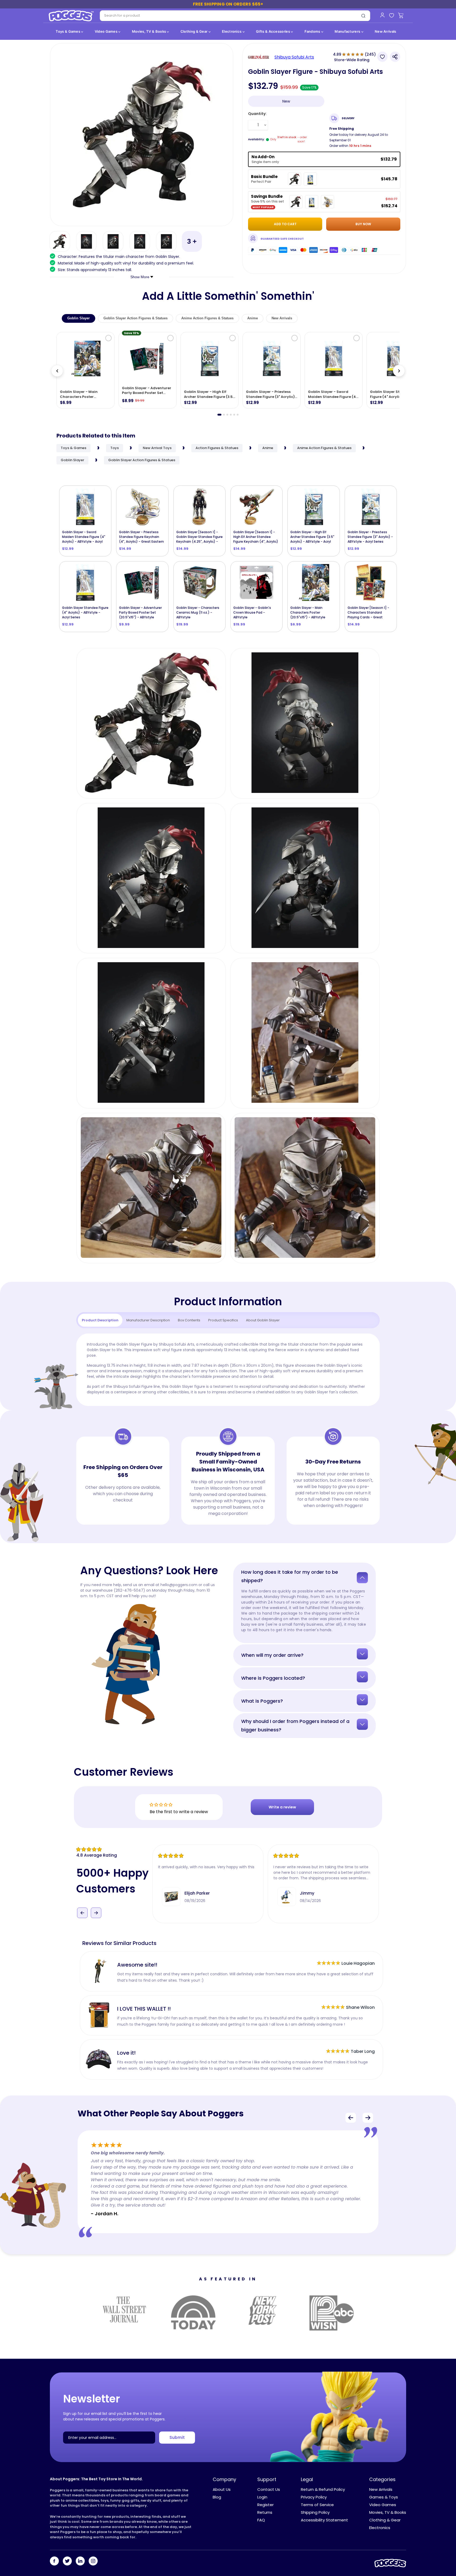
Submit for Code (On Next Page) (228, 1343)
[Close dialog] (281, 1224)
